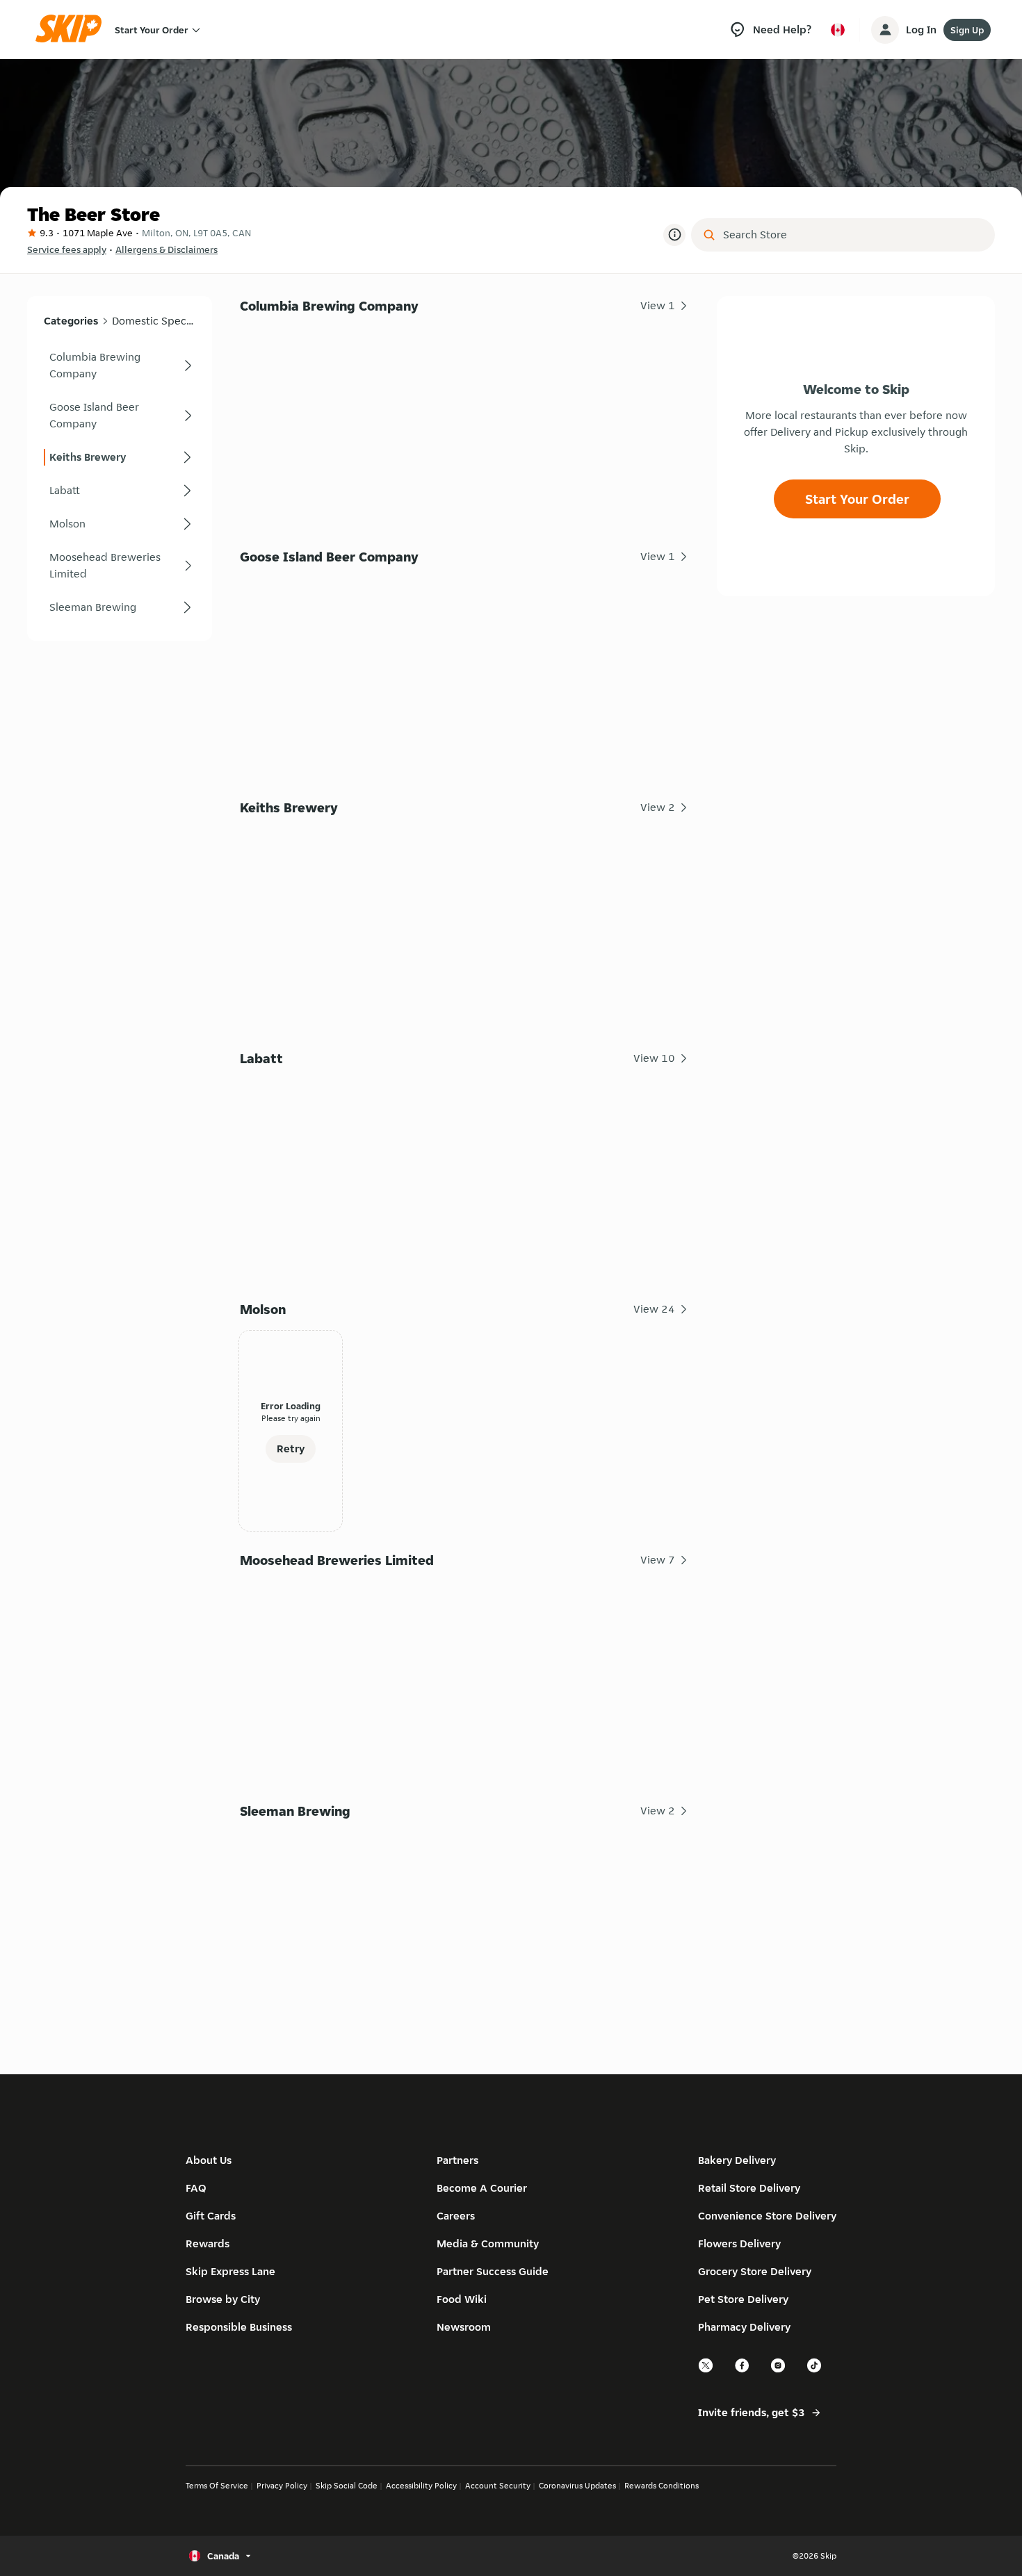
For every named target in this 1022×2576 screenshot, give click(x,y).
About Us (209, 2160)
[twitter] (706, 2371)
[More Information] (674, 235)
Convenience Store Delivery (767, 2216)
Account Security (498, 2485)
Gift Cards (211, 2216)
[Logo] (73, 30)
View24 (654, 1309)
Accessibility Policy (421, 2485)
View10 (654, 1058)
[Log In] (885, 30)
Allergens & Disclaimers (167, 249)
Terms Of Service (217, 2485)
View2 (658, 807)
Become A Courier (482, 2188)
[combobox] (853, 235)
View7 (658, 1560)
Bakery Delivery (737, 2160)
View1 (658, 305)
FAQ (196, 2188)
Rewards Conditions (662, 2485)
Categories (71, 321)
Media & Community (488, 2243)
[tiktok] (815, 2371)
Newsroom (464, 2327)
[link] (120, 366)
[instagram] (779, 2371)
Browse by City (223, 2299)
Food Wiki (462, 2299)
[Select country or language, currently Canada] (838, 30)
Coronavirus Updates (577, 2485)
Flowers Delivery (739, 2243)
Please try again (291, 1418)
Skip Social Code (347, 2485)
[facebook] (743, 2371)
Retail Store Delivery (749, 2188)
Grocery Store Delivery (755, 2271)
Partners (457, 2160)
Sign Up (967, 30)
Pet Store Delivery (743, 2299)
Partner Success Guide (493, 2271)
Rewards (208, 2243)
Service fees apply (67, 249)
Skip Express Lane (230, 2271)
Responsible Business (239, 2327)
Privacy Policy (282, 2485)
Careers (456, 2216)
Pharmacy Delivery (744, 2327)
